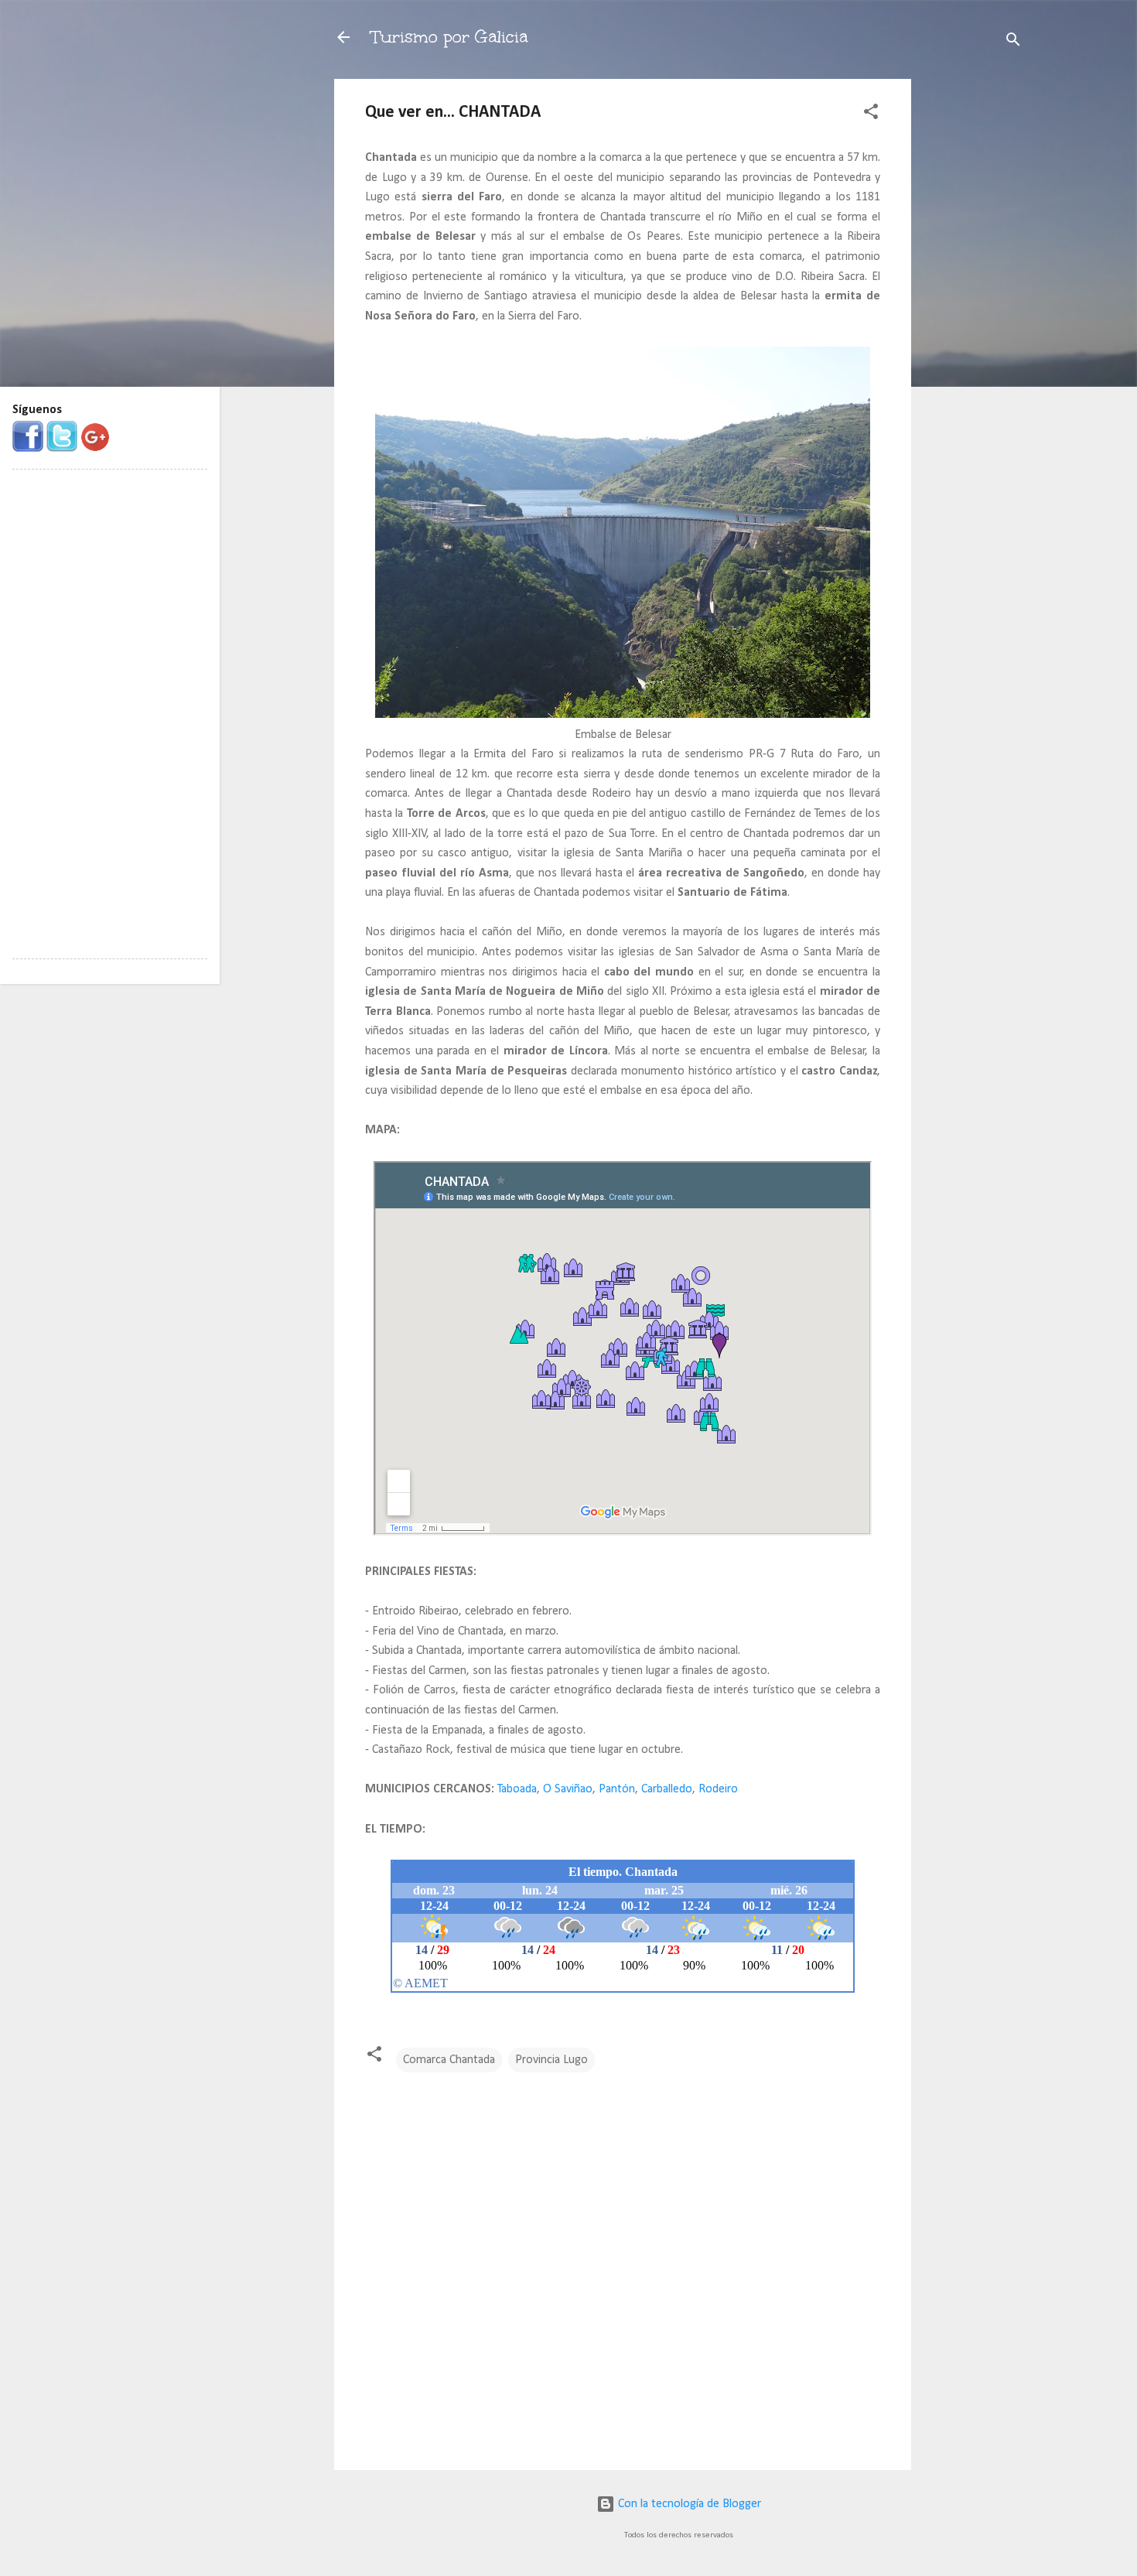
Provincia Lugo (551, 2060)
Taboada (517, 1789)
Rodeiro (718, 1789)
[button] (871, 114)
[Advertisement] (973, 311)
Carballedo (667, 1789)
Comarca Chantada (449, 2060)
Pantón (617, 1789)
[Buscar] (1013, 42)
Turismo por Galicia (449, 37)
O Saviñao (568, 1789)
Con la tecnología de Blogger (688, 2504)
